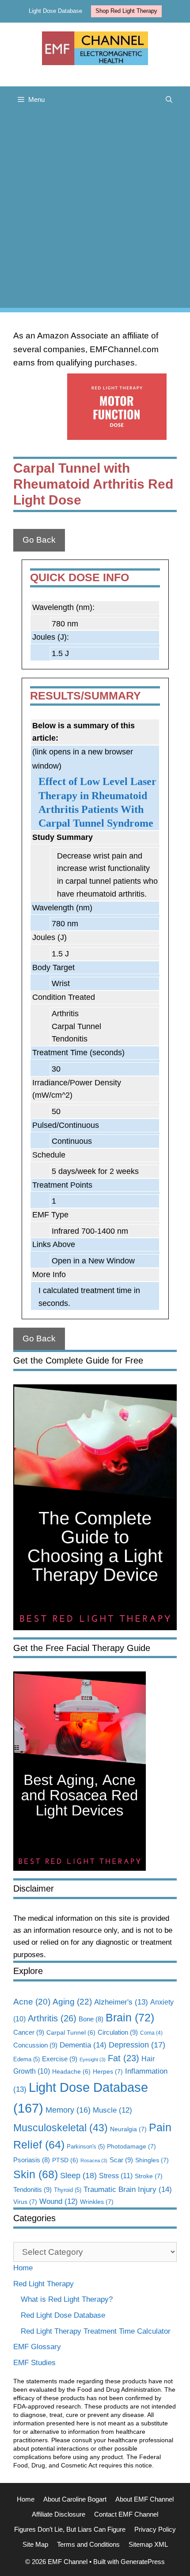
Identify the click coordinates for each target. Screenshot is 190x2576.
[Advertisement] (95, 213)
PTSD (65, 2160)
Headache (71, 2072)
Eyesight (93, 2059)
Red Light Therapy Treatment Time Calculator (96, 2331)
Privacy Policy (155, 2529)
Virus (25, 2202)
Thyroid (68, 2190)
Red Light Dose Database (63, 2315)
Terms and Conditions (88, 2544)
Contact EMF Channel (126, 2514)
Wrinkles (97, 2202)
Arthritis (52, 2018)
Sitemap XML (148, 2544)
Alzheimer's (121, 2002)
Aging (72, 2001)
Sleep (78, 2175)
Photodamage (131, 2146)
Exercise (60, 2059)
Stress (116, 2176)
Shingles (152, 2160)
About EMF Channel (144, 2499)
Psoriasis (32, 2160)
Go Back (39, 540)
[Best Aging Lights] (80, 1868)
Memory (68, 2110)
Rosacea (94, 2160)
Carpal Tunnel (71, 2033)
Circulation (118, 2032)
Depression (137, 2045)
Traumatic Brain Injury (128, 2189)
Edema (27, 2059)
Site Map (35, 2544)
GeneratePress (143, 2562)
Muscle (112, 2110)
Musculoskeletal (61, 2128)
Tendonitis (32, 2189)
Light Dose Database (55, 11)
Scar (121, 2160)
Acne (32, 2002)
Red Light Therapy (44, 2284)
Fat (123, 2058)
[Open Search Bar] (169, 100)
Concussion (35, 2045)
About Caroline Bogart (75, 2499)
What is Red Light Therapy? (67, 2299)
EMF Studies (34, 2363)
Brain (130, 2017)
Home (23, 2268)
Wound (59, 2201)
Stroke (149, 2176)
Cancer (29, 2032)
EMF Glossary (37, 2347)
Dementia (83, 2045)
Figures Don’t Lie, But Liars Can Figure (70, 2529)
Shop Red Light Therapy (126, 11)
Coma (151, 2033)
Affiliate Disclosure (59, 2514)
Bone (91, 2019)
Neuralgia (128, 2129)
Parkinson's (86, 2147)
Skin (36, 2174)
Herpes (108, 2071)
